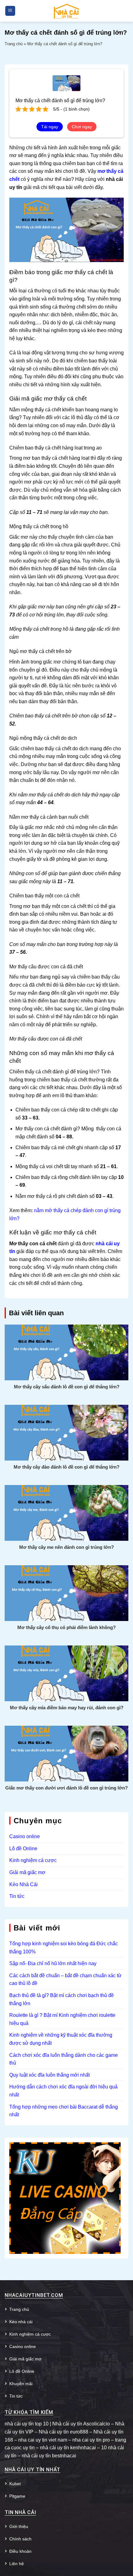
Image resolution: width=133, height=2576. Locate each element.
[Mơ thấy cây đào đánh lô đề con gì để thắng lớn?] (66, 1432)
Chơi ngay (82, 127)
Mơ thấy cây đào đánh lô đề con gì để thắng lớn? (66, 1467)
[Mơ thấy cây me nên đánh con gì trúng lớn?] (66, 1512)
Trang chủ (14, 44)
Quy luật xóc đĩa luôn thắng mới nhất (49, 2075)
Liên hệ (17, 2564)
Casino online (25, 1836)
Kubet (15, 2484)
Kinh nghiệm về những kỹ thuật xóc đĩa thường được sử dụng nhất (61, 2039)
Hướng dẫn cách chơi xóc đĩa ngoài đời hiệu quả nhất (63, 2091)
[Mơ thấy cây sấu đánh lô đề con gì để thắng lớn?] (66, 1352)
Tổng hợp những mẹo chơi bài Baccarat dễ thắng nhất (64, 2111)
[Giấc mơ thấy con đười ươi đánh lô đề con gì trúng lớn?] (66, 1753)
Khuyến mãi (21, 2384)
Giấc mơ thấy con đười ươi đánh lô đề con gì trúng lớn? (66, 1788)
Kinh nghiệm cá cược (33, 1860)
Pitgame (17, 2496)
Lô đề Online (23, 1849)
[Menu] (10, 11)
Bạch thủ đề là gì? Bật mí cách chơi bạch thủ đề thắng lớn (62, 1999)
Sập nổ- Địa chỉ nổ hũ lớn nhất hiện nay (53, 1963)
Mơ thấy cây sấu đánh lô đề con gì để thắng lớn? (67, 1387)
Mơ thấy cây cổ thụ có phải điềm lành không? (66, 1627)
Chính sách (20, 2539)
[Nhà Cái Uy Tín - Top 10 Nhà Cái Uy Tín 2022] (66, 11)
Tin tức (17, 1896)
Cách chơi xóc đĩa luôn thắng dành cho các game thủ (64, 2059)
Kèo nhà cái (21, 2322)
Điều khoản (20, 2551)
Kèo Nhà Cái (24, 1884)
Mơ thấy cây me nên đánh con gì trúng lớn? (66, 1547)
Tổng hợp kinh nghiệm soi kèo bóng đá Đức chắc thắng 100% (64, 1948)
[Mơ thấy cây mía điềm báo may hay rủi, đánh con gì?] (66, 1673)
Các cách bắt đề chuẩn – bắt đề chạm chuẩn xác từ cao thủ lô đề (65, 1980)
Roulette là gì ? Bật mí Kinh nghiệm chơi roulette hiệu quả (62, 2019)
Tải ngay (50, 127)
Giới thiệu (19, 2526)
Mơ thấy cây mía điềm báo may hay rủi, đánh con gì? (67, 1708)
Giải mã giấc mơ (27, 1872)
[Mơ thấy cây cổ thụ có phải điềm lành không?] (66, 1593)
